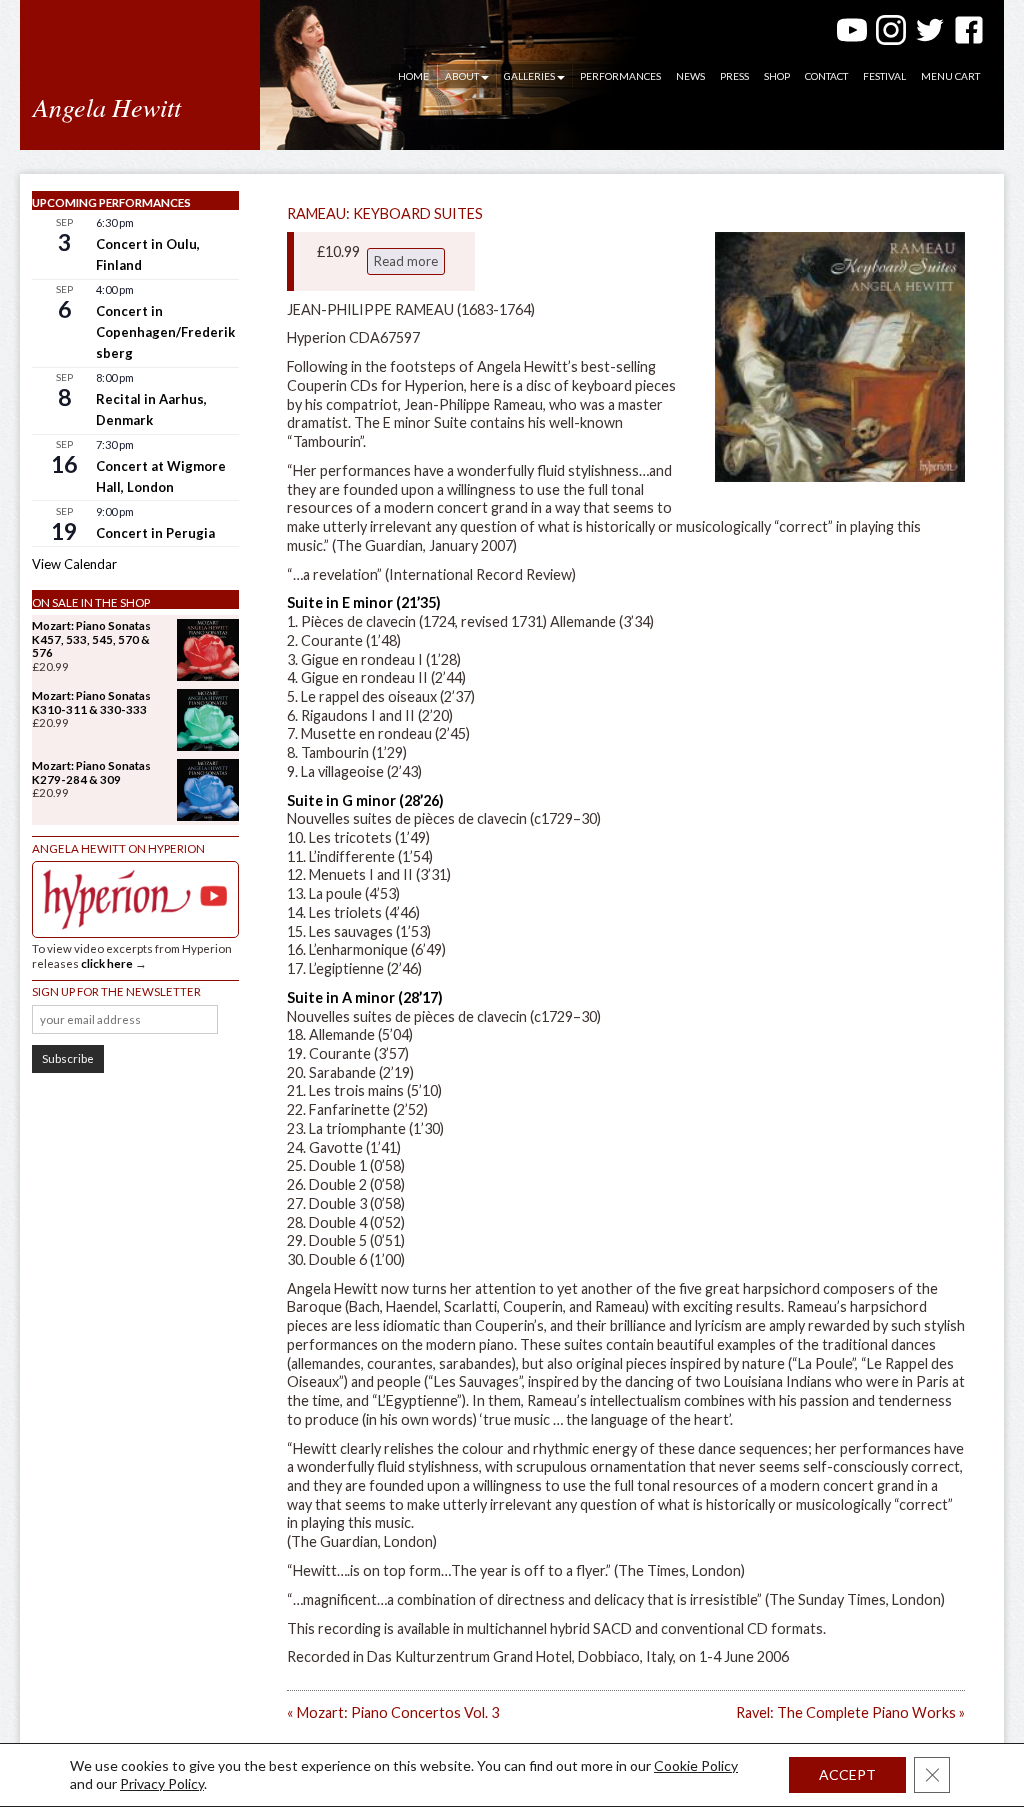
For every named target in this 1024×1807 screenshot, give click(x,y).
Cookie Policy (696, 1765)
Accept (847, 1774)
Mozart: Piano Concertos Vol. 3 (393, 1712)
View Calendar (74, 564)
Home (413, 76)
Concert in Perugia (155, 533)
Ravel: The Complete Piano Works (850, 1712)
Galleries (529, 76)
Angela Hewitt (107, 106)
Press (734, 76)
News (690, 76)
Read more (406, 261)
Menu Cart (950, 76)
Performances (620, 76)
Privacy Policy (162, 1783)
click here (107, 963)
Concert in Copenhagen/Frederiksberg (165, 332)
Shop (777, 76)
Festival (884, 76)
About (462, 76)
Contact (826, 76)
